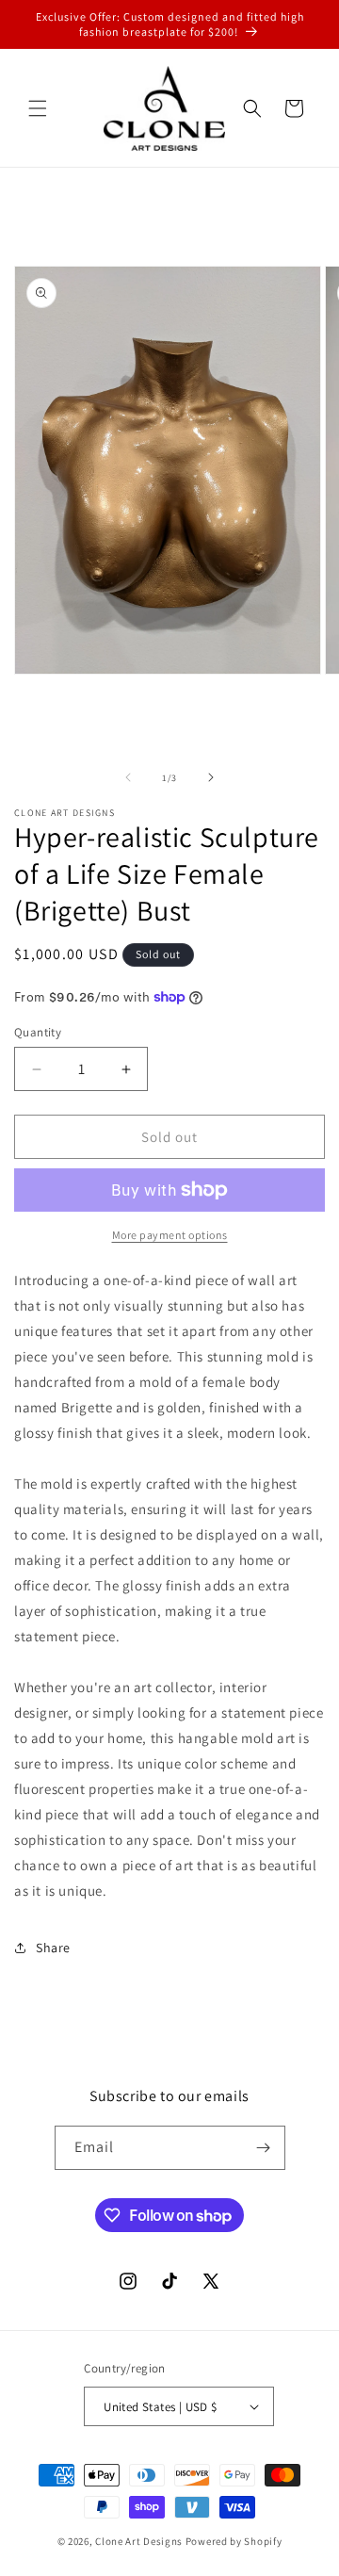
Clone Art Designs (139, 2541)
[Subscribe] (264, 2148)
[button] (38, 108)
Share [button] (53, 1948)
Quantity (38, 1032)
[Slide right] (211, 777)
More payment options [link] (170, 1235)
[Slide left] (128, 777)
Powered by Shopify (234, 2541)
